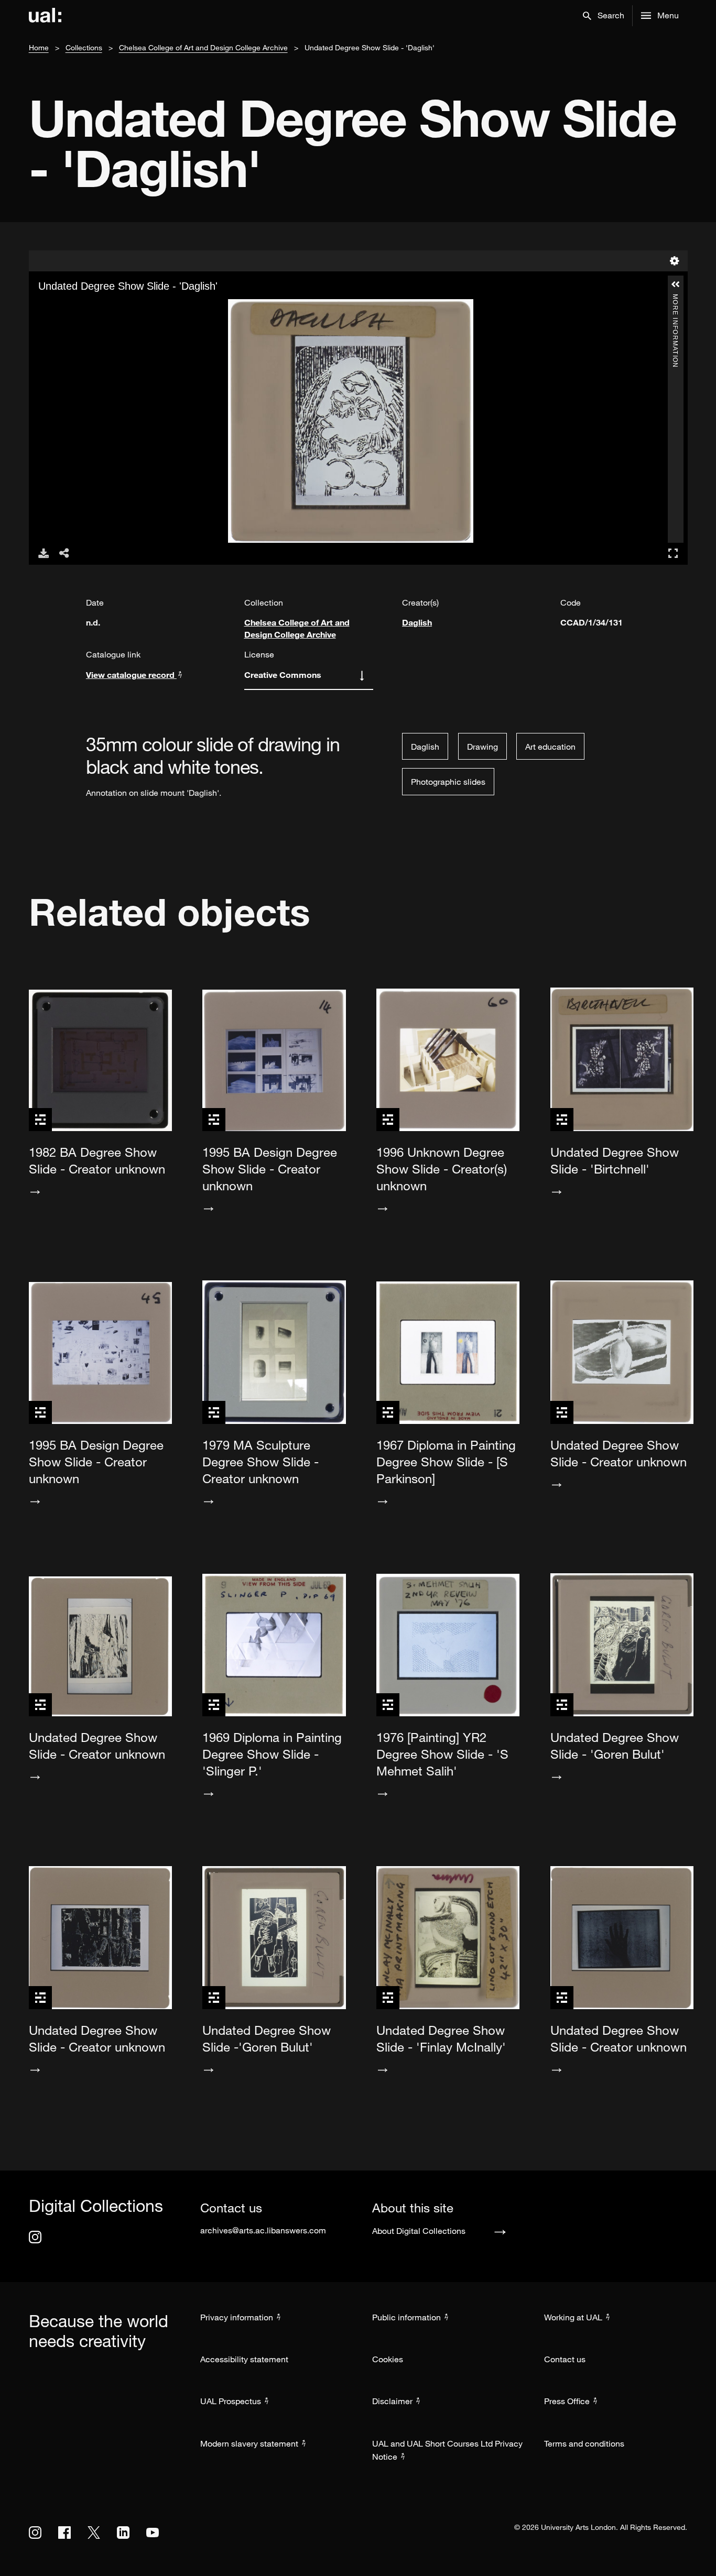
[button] (604, 16)
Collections (84, 47)
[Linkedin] (123, 2533)
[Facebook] (64, 2533)
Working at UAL (573, 2317)
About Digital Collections (419, 2231)
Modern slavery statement (249, 2443)
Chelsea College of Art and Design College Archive (203, 47)
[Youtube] (153, 2533)
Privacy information (237, 2317)
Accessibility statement (244, 2359)
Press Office (567, 2401)
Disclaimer (392, 2401)
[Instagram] (35, 2237)
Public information (406, 2317)
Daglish (417, 622)
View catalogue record (131, 675)
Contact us (565, 2359)
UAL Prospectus (231, 2401)
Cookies (388, 2359)
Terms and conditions (584, 2443)
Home (39, 47)
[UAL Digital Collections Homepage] (45, 16)
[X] (94, 2533)
